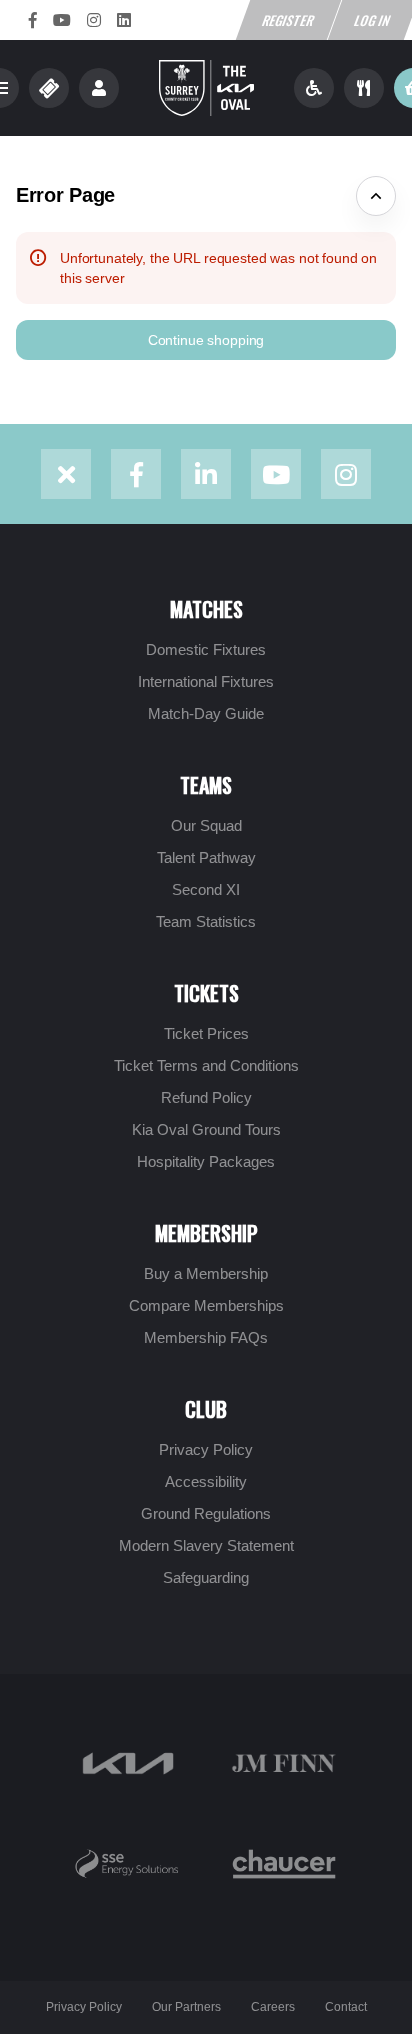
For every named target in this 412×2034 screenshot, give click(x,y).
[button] (206, 340)
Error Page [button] (65, 195)
